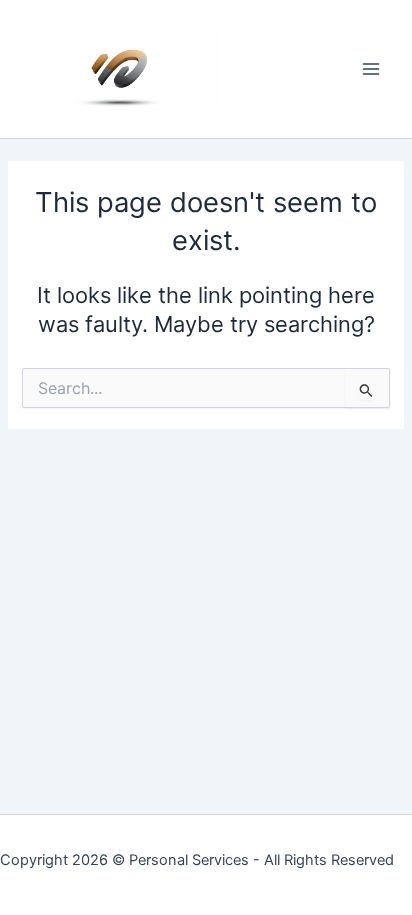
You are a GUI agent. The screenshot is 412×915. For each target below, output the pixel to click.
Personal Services (189, 860)
